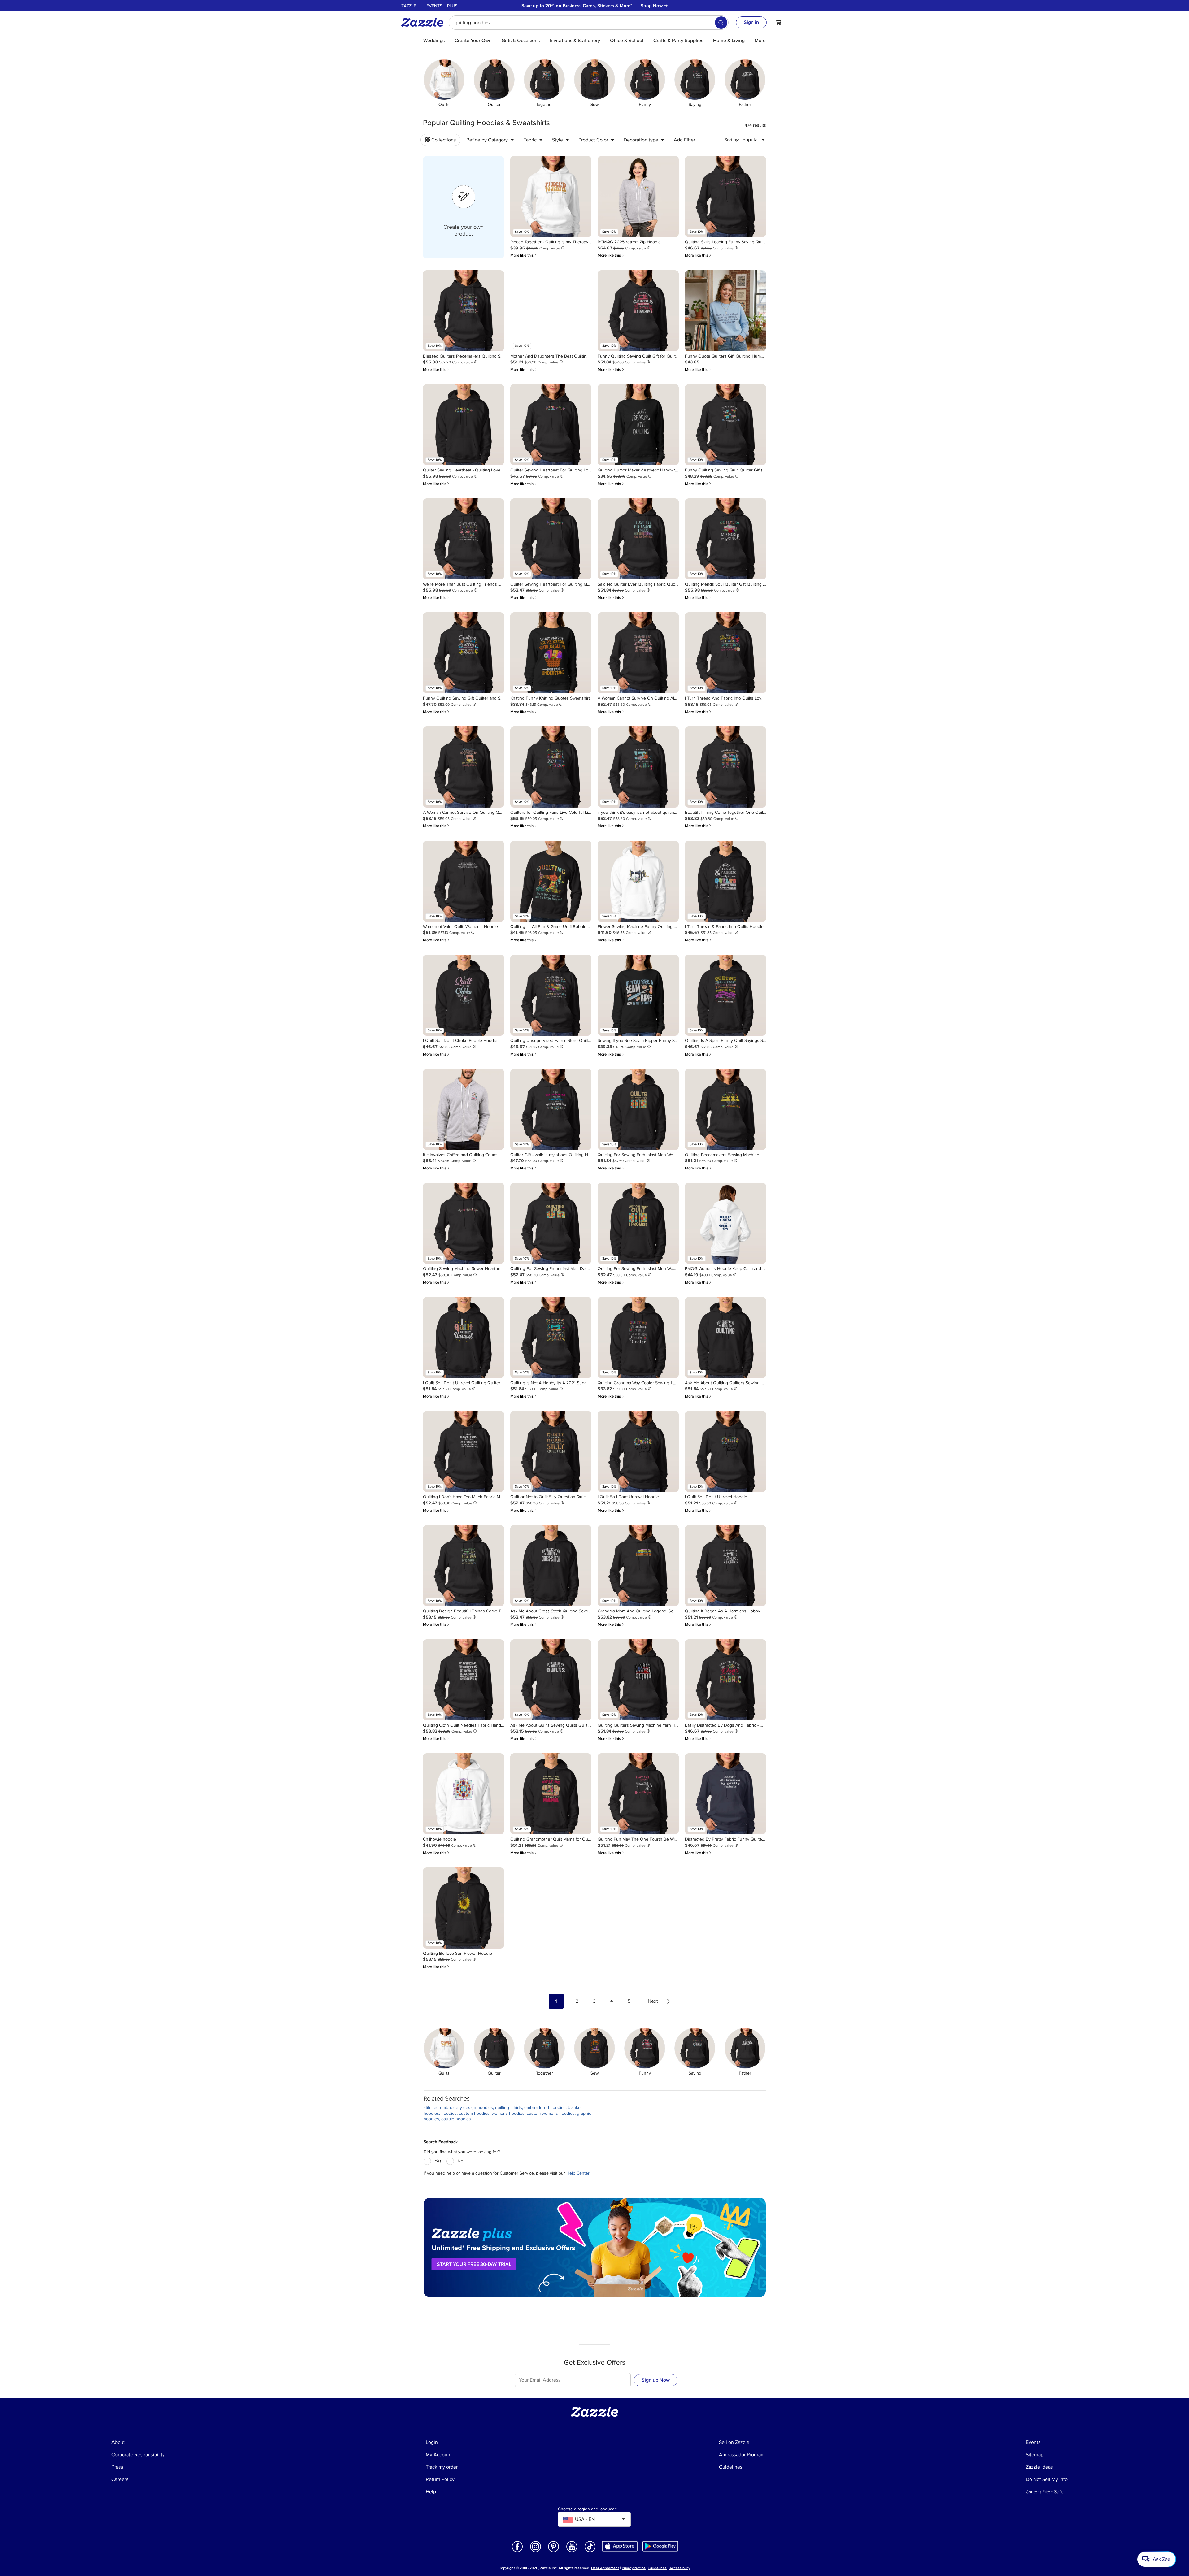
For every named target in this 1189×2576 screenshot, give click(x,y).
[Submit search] (721, 23)
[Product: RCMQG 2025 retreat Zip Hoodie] (638, 197)
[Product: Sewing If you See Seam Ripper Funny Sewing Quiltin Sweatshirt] (638, 995)
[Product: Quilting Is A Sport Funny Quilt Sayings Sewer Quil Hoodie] (725, 995)
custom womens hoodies (551, 2113)
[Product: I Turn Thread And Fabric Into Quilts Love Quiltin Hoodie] (725, 653)
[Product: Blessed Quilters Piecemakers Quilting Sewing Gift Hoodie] (464, 311)
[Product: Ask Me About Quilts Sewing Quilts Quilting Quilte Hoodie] (551, 1680)
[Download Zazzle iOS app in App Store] (620, 2546)
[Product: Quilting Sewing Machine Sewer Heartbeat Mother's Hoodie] (464, 1223)
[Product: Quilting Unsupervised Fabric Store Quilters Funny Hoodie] (551, 995)
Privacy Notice (634, 2568)
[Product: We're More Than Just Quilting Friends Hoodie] (464, 539)
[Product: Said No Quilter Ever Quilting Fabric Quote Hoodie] (638, 539)
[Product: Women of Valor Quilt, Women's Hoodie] (464, 881)
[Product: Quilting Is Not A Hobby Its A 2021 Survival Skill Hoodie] (551, 1338)
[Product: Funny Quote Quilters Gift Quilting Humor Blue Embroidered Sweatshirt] (725, 311)
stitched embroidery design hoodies (458, 2108)
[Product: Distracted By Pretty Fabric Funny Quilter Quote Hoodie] (725, 1794)
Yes (438, 2161)
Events (434, 6)
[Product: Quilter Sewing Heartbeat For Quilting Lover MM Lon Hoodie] (551, 425)
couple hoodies (456, 2119)
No (460, 2161)
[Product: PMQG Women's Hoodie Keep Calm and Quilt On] (725, 1223)
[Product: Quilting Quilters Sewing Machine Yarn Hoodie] (638, 1680)
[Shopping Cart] (778, 22)
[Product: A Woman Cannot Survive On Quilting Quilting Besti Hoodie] (464, 767)
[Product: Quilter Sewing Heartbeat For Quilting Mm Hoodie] (551, 539)
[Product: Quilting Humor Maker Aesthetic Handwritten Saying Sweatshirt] (638, 425)
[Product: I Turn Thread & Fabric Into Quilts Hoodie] (725, 881)
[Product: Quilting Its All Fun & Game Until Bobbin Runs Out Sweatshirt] (551, 881)
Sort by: (732, 140)
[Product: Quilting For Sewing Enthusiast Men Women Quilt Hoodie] (638, 1109)
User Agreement (605, 2568)
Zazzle (409, 6)
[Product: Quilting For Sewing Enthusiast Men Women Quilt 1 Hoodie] (638, 1223)
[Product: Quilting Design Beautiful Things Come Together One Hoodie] (464, 1566)
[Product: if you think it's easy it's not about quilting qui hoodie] (638, 767)
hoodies (449, 2113)
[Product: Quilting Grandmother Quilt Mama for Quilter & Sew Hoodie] (551, 1794)
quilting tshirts (509, 2108)
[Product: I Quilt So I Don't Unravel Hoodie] (725, 1451)
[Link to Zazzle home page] (425, 22)
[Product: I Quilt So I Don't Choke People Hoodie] (464, 995)
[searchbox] (589, 23)
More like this (524, 255)
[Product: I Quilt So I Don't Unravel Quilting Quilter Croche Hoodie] (464, 1338)
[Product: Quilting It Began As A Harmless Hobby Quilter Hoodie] (725, 1566)
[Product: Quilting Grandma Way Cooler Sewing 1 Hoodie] (638, 1338)
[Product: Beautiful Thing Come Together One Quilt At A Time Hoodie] (725, 767)
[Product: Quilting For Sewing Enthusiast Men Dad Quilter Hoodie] (551, 1223)
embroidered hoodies (545, 2108)
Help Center (578, 2173)
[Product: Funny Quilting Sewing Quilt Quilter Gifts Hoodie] (725, 425)
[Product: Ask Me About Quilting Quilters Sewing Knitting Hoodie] (725, 1338)
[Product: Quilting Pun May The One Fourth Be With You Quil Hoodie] (638, 1794)
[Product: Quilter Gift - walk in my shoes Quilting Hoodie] (551, 1109)
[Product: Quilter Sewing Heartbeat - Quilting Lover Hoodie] (464, 425)
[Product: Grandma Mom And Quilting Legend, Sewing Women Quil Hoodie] (638, 1566)
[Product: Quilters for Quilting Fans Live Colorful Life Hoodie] (551, 767)
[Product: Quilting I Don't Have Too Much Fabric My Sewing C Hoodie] (464, 1451)
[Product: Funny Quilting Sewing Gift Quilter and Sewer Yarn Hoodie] (464, 653)
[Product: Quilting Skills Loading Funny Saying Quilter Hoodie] (725, 197)
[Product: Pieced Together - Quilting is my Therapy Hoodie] (551, 197)
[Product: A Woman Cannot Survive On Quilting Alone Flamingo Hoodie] (638, 653)
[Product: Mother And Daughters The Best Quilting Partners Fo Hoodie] (551, 311)
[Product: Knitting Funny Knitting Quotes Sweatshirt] (551, 653)
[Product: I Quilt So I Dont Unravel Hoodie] (638, 1451)
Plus (452, 6)
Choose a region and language (588, 2509)
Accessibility (680, 2568)
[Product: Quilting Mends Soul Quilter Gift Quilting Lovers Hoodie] (725, 539)
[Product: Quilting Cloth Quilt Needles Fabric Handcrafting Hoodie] (464, 1680)
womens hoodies (508, 2113)
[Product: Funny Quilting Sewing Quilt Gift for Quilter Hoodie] (638, 311)
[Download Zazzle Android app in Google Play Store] (660, 2546)
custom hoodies (474, 2113)
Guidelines (658, 2568)
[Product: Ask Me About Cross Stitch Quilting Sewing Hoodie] (551, 1566)
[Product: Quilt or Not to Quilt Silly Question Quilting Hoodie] (551, 1451)
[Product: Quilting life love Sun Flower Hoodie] (464, 1908)
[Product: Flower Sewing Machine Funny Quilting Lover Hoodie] (638, 881)
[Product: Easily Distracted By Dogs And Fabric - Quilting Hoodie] (725, 1680)
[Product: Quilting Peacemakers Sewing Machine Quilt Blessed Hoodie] (725, 1109)
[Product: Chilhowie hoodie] (464, 1794)
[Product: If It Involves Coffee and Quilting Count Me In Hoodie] (464, 1109)
